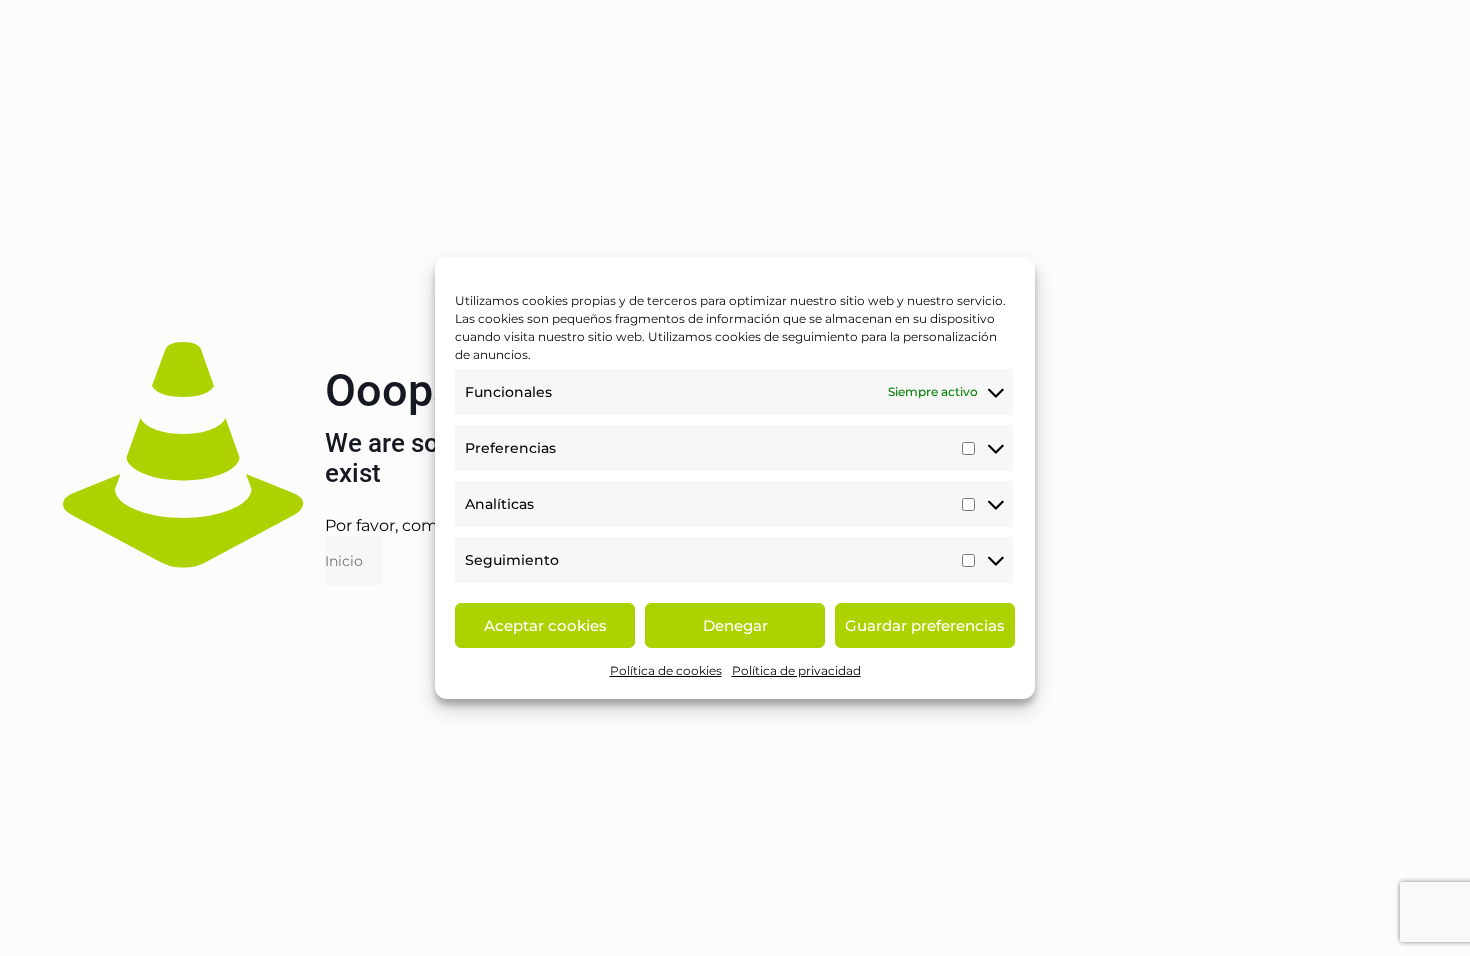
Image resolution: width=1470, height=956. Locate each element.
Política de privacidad (796, 670)
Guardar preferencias (925, 625)
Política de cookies (666, 670)
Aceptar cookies (545, 625)
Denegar (735, 625)
